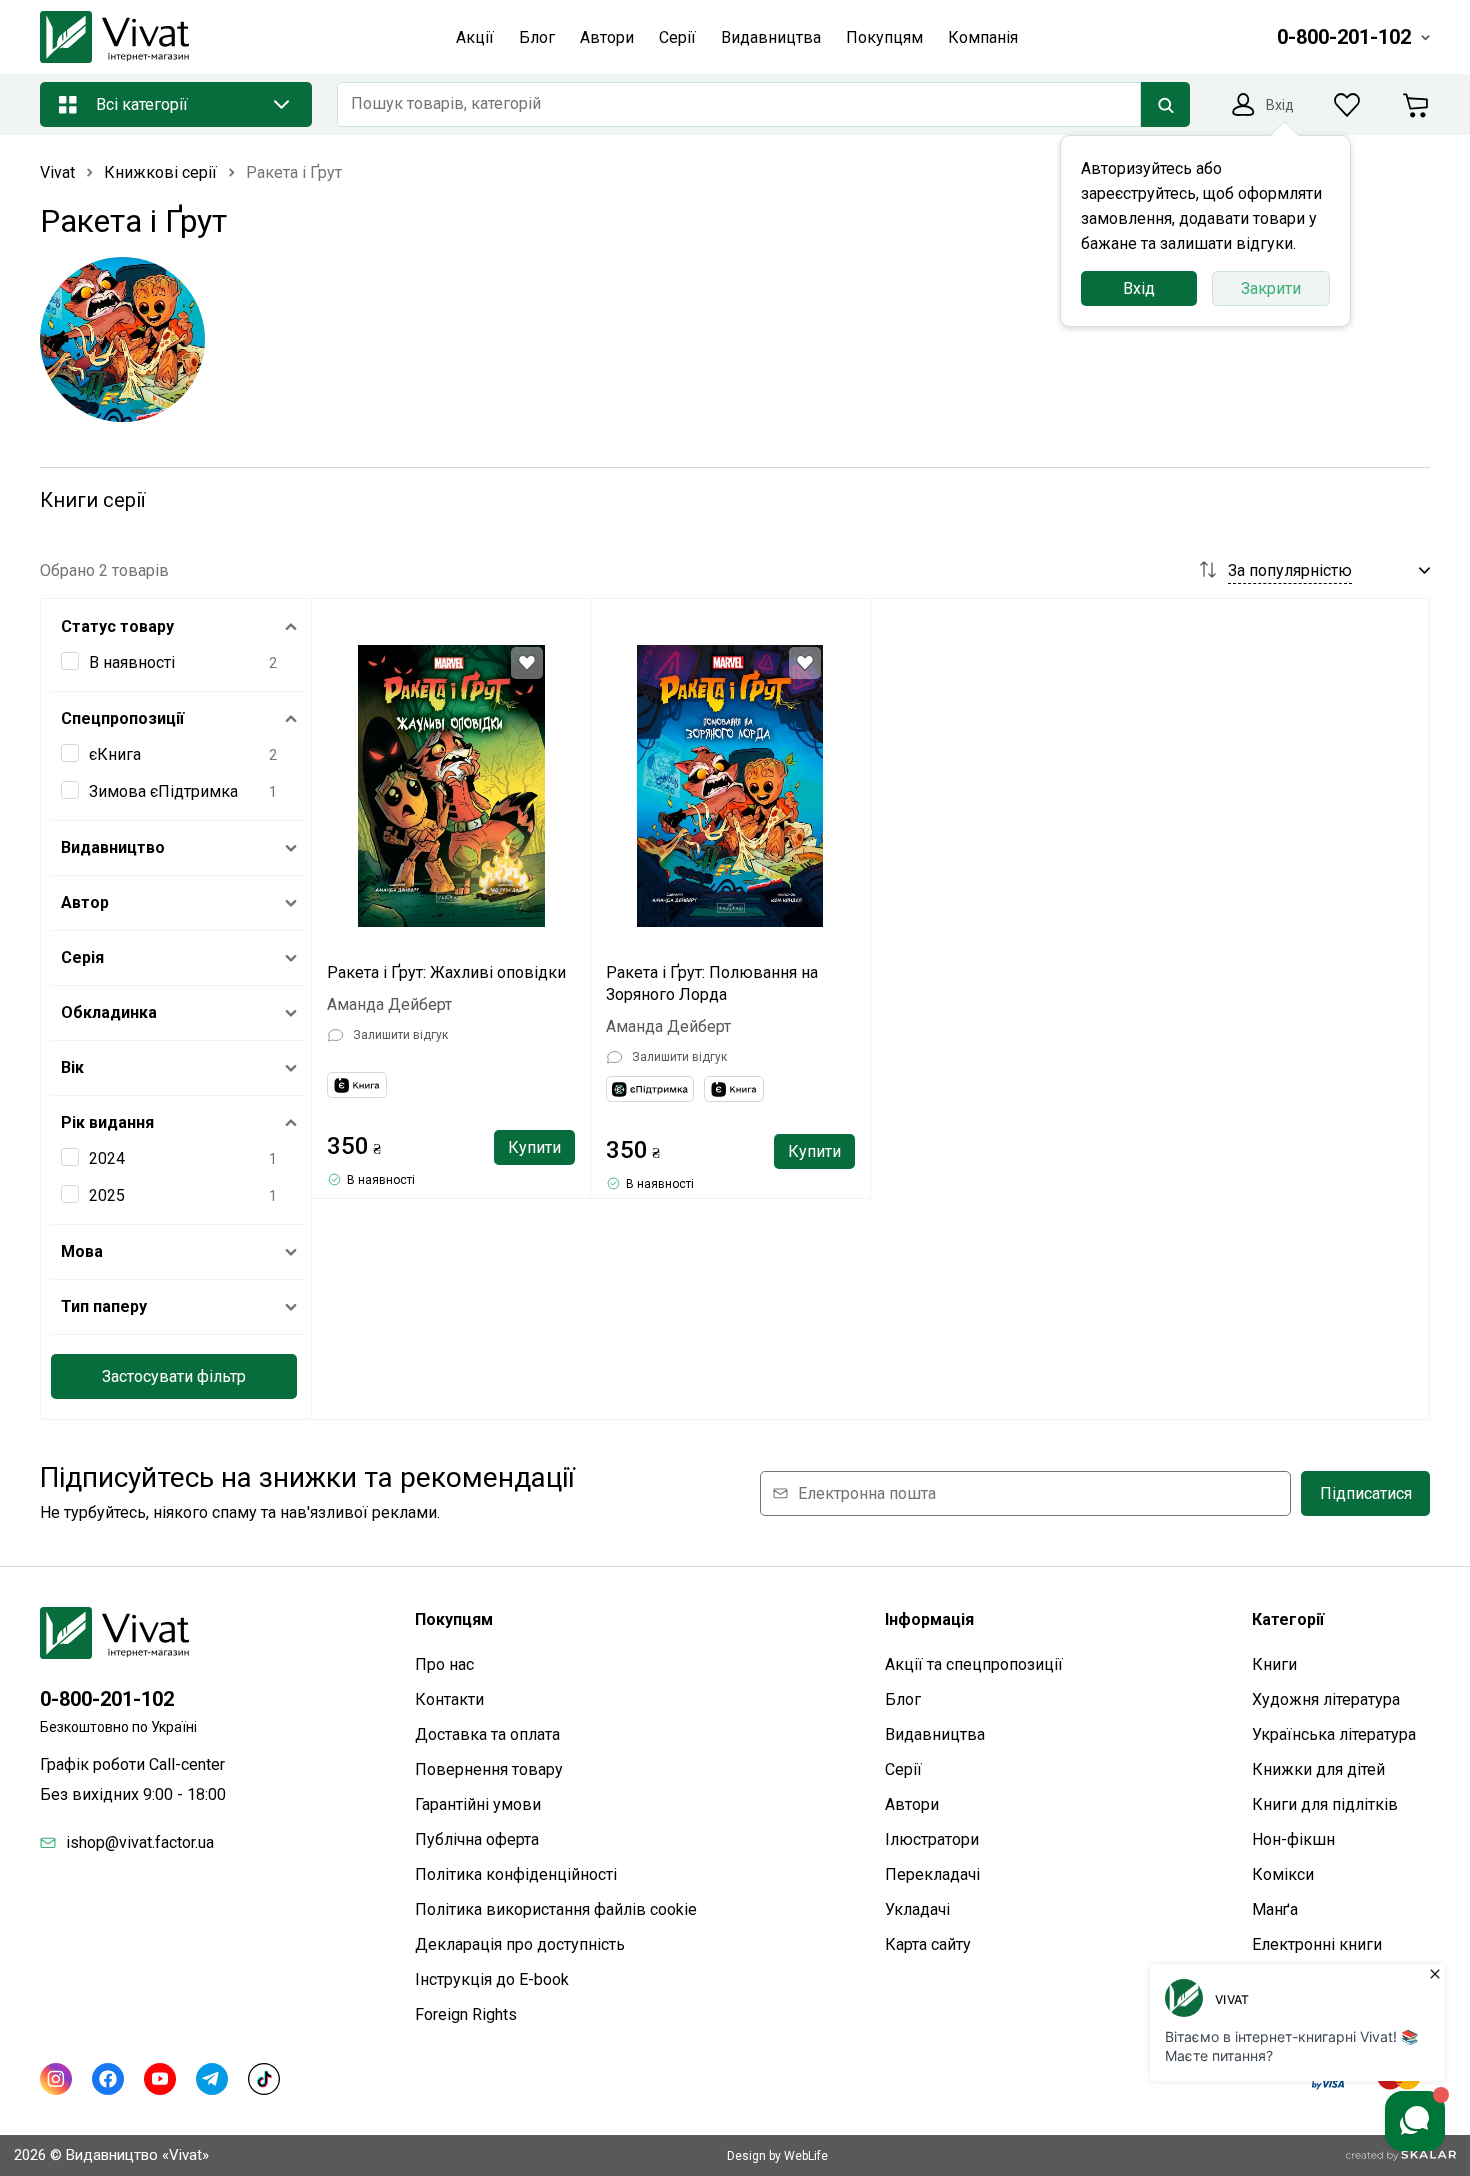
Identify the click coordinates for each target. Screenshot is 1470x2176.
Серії (903, 1769)
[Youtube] (160, 2079)
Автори (912, 1804)
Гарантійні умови (478, 1804)
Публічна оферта (477, 1839)
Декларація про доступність (520, 1944)
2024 (107, 1158)
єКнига (115, 754)
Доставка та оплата (487, 1734)
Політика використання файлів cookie (556, 1909)
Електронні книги (1317, 1944)
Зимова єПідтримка (163, 791)
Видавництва (935, 1734)
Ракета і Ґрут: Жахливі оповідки (446, 972)
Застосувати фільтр (174, 1376)
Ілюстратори (932, 1839)
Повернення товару (489, 1769)
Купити (534, 1147)
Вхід (1139, 288)
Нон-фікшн (1293, 1839)
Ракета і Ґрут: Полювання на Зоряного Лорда (712, 983)
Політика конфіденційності (516, 1874)
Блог (903, 1699)
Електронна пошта (867, 1493)
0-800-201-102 (107, 1699)
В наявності (132, 662)
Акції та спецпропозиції (974, 1664)
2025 (107, 1195)
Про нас (444, 1664)
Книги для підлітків (1325, 1804)
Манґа (1275, 1909)
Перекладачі (932, 1874)
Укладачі (917, 1909)
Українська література (1334, 1734)
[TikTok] (264, 2079)
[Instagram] (56, 2079)
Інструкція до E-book (492, 1979)
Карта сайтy (928, 1944)
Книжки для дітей (1318, 1769)
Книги (1274, 1664)
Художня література (1326, 1699)
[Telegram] (212, 2079)
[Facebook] (108, 2079)
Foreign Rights (466, 2014)
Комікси (1283, 1874)
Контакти (449, 1699)
